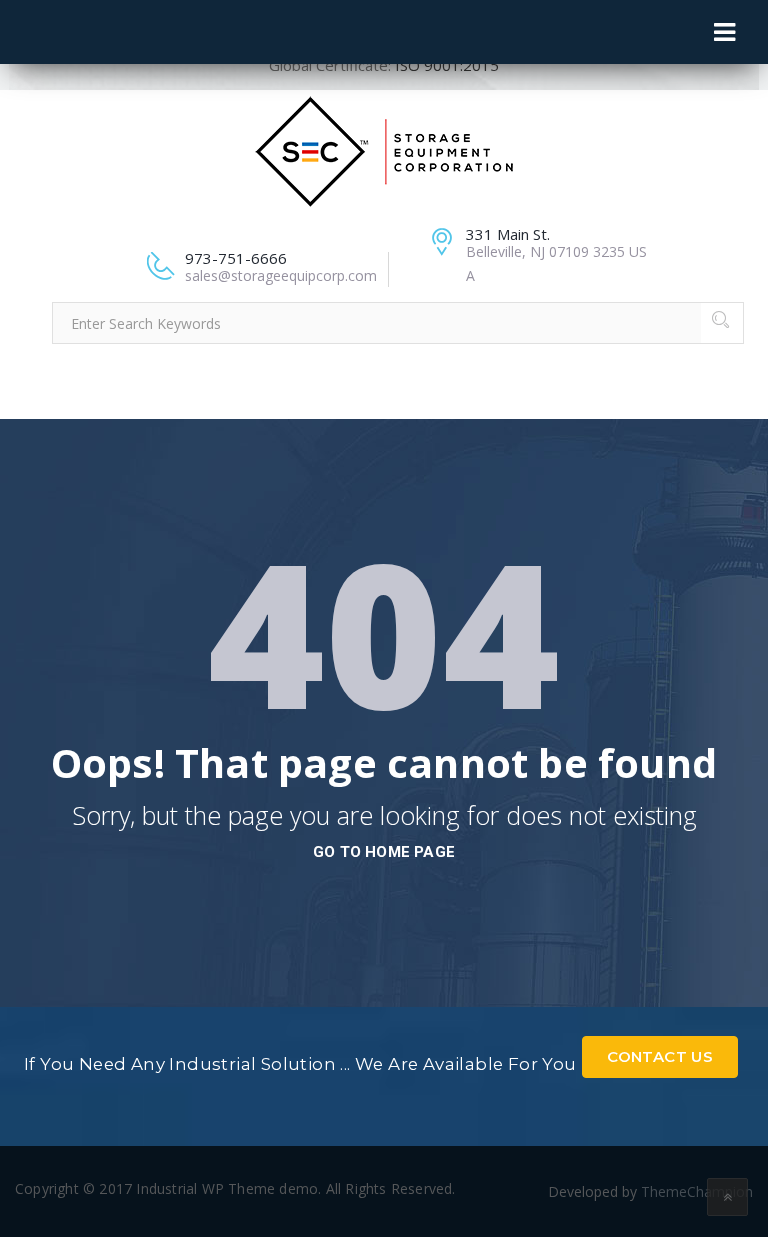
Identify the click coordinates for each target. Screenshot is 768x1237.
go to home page (384, 852)
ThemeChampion (697, 1191)
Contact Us (660, 1056)
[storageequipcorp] (384, 149)
